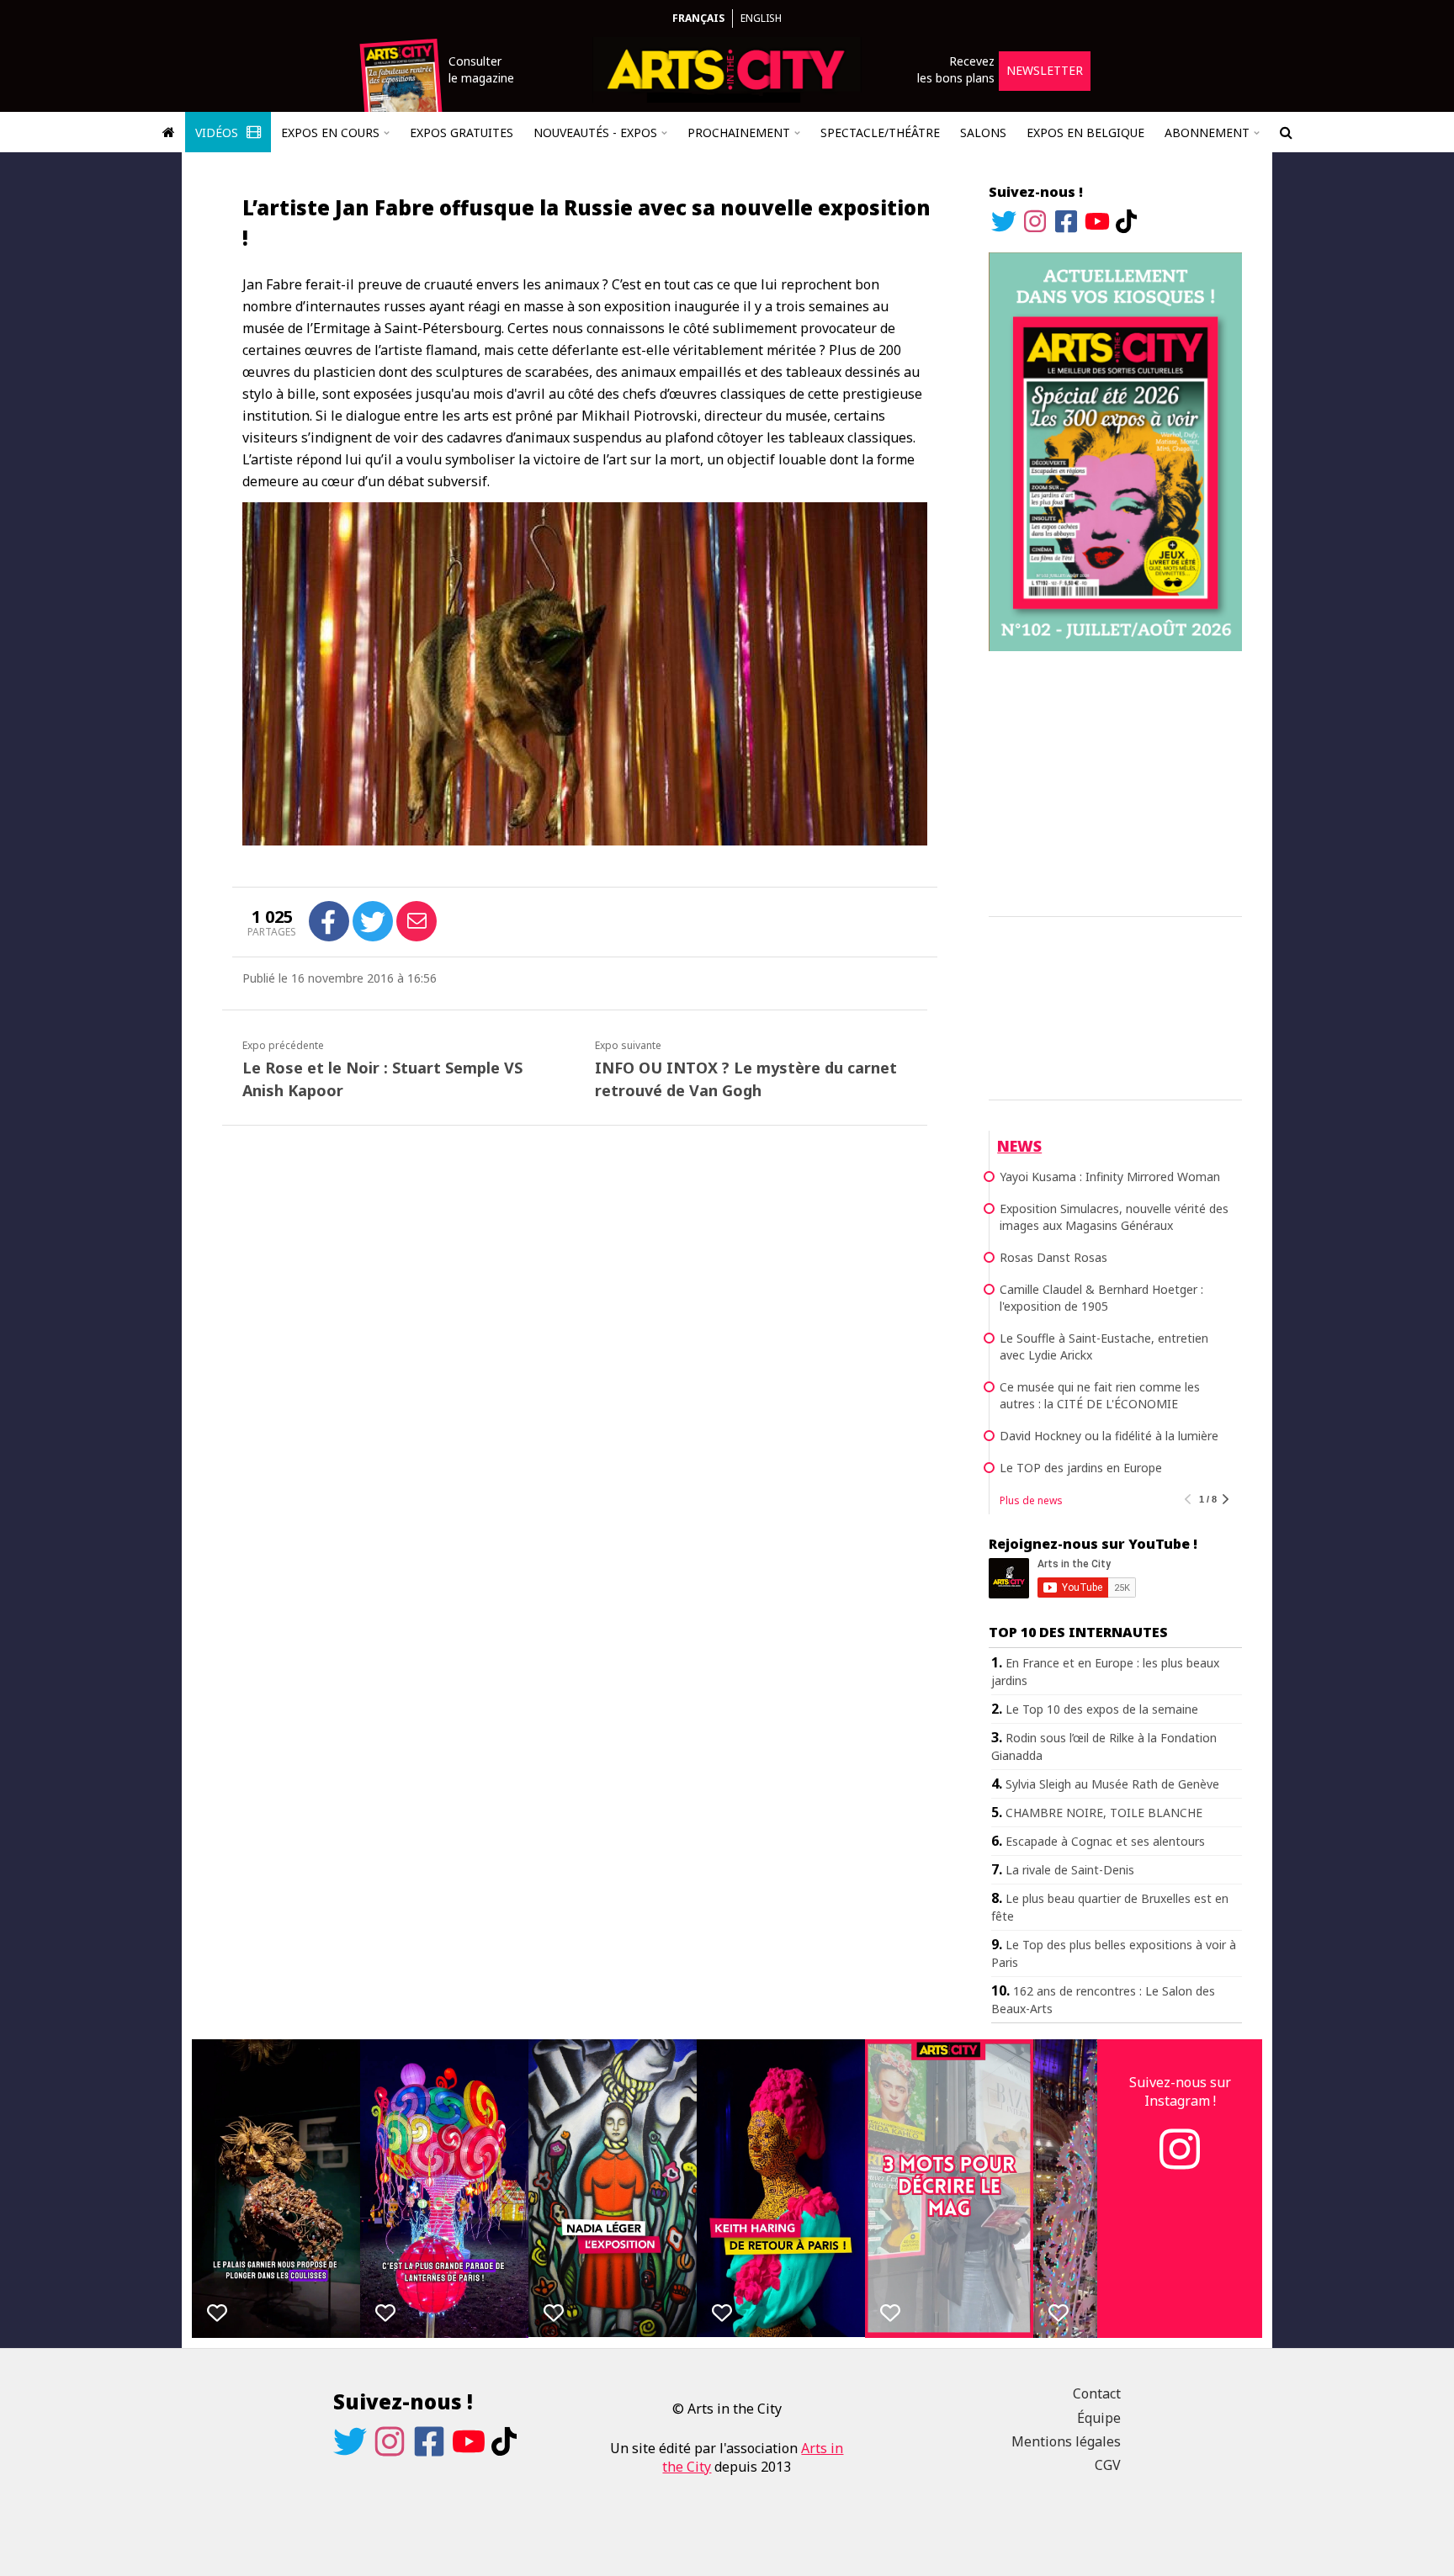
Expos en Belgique (1085, 133)
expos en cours (330, 133)
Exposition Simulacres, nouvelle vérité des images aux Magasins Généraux (1114, 1217)
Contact (1097, 2393)
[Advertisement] (1115, 781)
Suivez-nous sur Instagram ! (1180, 2091)
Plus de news (1031, 1500)
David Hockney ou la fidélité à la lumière (1109, 1436)
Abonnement (1207, 133)
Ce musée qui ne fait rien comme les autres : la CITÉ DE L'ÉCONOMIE (1100, 1395)
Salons (983, 133)
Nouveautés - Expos (595, 133)
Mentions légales (1066, 2441)
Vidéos (218, 133)
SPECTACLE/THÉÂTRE (880, 133)
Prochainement (739, 133)
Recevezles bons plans (956, 69)
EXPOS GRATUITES (462, 133)
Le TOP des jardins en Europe (1081, 1468)
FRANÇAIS (698, 18)
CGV (1108, 2465)
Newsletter (1045, 70)
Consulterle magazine (481, 69)
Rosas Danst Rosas (1053, 1257)
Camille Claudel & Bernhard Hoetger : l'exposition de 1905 (1101, 1298)
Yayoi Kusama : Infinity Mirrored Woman (1110, 1177)
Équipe (1099, 2418)
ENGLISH (761, 18)
